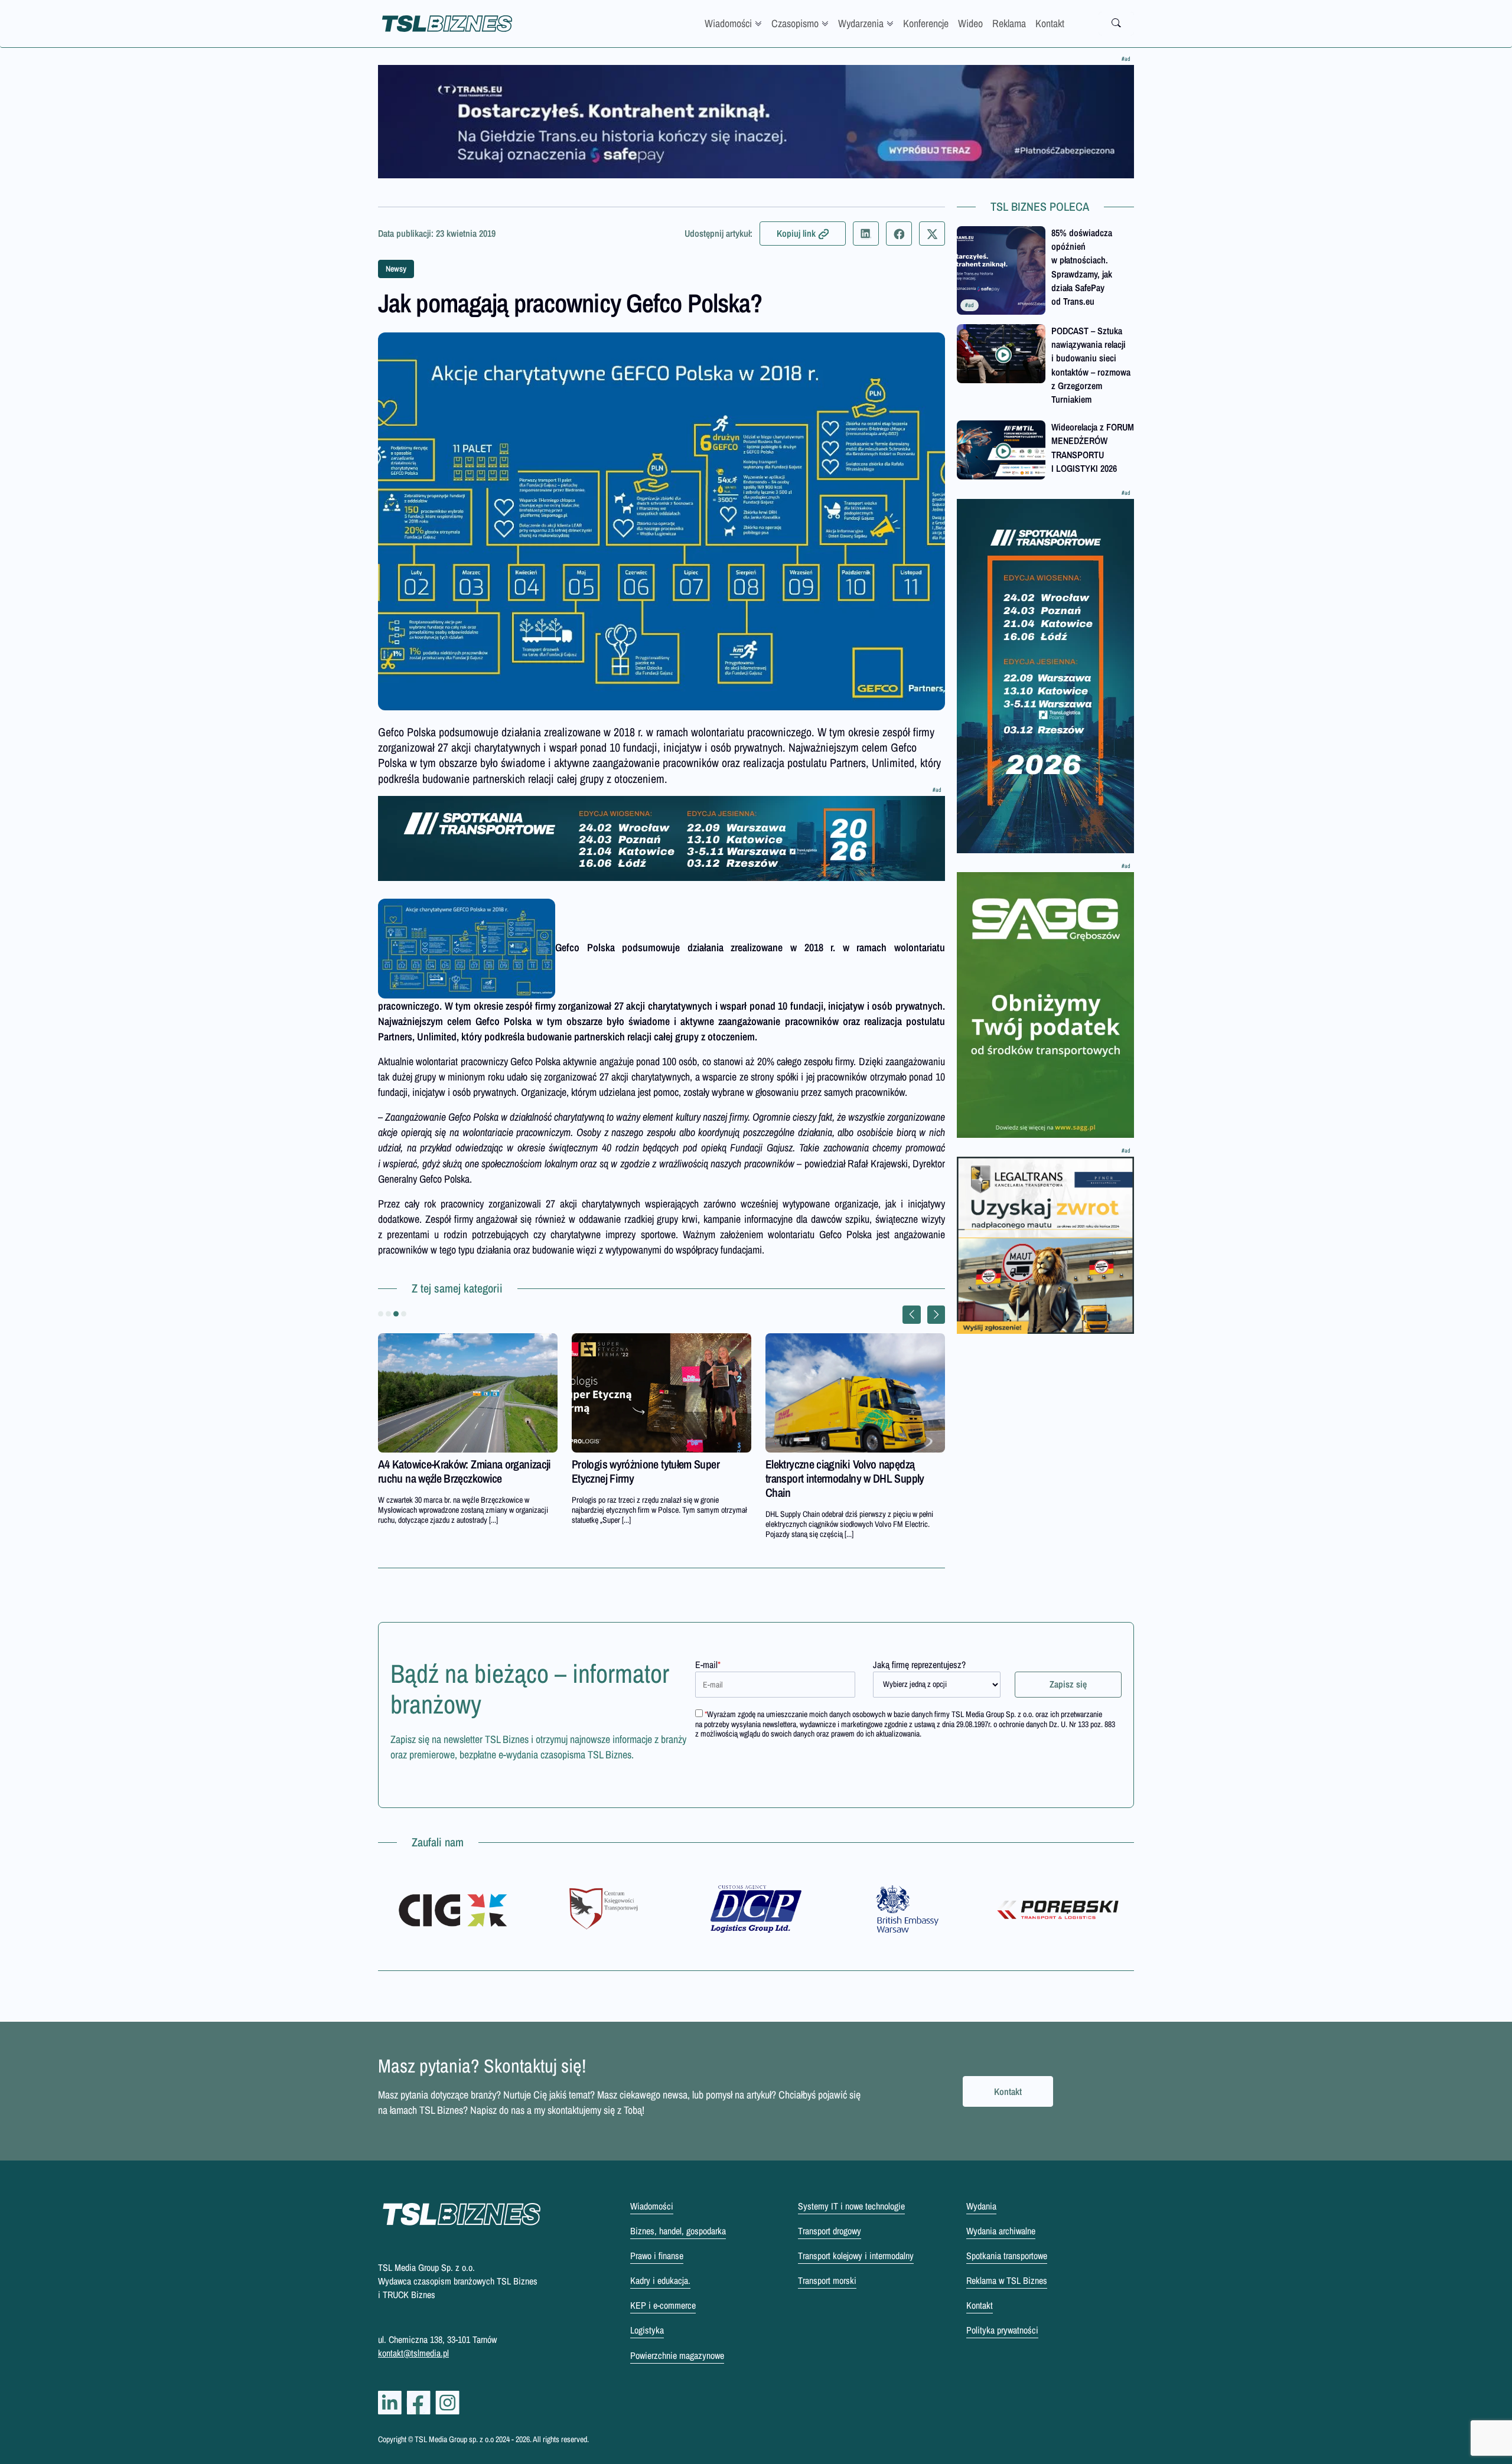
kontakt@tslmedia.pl (413, 2353)
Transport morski (827, 2280)
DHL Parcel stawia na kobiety (633, 1464)
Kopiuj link (796, 233)
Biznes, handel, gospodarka (678, 2231)
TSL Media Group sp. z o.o (455, 2439)
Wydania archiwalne (1001, 2231)
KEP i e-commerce (663, 2305)
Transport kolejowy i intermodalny (856, 2256)
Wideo (970, 23)
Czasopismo (795, 23)
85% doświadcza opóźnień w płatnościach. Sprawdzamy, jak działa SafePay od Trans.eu (1082, 267)
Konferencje (926, 23)
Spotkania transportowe (1007, 2256)
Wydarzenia (861, 23)
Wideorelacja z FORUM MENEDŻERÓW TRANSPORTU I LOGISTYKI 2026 (1093, 448)
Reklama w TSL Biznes (1007, 2280)
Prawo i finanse (657, 2256)
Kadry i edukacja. (660, 2280)
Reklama (1009, 23)
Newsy (396, 269)
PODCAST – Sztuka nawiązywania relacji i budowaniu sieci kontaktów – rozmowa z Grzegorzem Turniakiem (1091, 365)
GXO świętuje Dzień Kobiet (823, 1464)
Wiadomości (728, 23)
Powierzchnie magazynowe (677, 2355)
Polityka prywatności (1002, 2330)
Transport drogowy (830, 2231)
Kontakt (1050, 23)
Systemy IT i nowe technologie (851, 2206)
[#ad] (756, 122)
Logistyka (647, 2330)
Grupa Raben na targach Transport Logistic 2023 (452, 1471)
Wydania (981, 2206)
